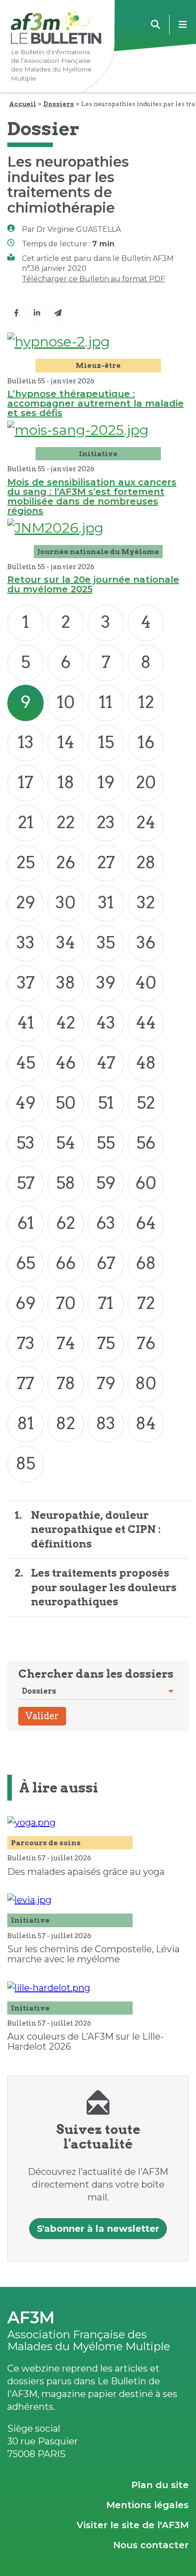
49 (26, 1103)
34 (66, 942)
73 (26, 1343)
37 (26, 983)
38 (66, 983)
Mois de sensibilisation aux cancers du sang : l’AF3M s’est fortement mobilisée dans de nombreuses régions (92, 496)
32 (146, 902)
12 (146, 702)
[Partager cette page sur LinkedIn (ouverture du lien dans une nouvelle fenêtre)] (37, 313)
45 (26, 1063)
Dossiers (59, 104)
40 (146, 983)
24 (146, 822)
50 (66, 1103)
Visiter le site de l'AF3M (133, 2525)
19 (106, 782)
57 (26, 1183)
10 (66, 702)
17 (26, 782)
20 (146, 782)
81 (26, 1423)
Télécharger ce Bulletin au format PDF (93, 279)
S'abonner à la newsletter (98, 2229)
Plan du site (160, 2485)
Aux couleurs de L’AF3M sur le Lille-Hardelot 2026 (85, 2041)
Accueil (23, 104)
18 (66, 782)
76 (146, 1343)
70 (66, 1303)
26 (66, 862)
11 (106, 702)
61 (26, 1223)
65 (26, 1263)
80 (146, 1383)
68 (146, 1263)
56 (146, 1143)
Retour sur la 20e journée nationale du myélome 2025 (93, 584)
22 (66, 822)
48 (146, 1063)
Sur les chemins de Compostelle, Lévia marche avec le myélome (93, 1954)
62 (66, 1223)
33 (26, 942)
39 (106, 983)
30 (66, 902)
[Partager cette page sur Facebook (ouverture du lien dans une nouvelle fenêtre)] (16, 313)
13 (26, 742)
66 (66, 1263)
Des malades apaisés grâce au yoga (86, 1872)
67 (106, 1263)
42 (66, 1023)
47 (106, 1063)
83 (106, 1423)
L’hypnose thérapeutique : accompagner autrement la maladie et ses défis (95, 403)
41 (26, 1023)
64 (146, 1223)
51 (106, 1103)
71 (106, 1303)
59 (106, 1183)
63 (106, 1223)
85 (26, 1463)
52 (146, 1103)
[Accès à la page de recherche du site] (155, 25)
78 (66, 1383)
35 (106, 942)
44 (146, 1023)
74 (66, 1343)
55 (106, 1143)
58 (66, 1183)
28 (146, 862)
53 (26, 1143)
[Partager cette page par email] (57, 313)
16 (146, 742)
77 (26, 1383)
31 (106, 902)
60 (146, 1183)
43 (106, 1023)
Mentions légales (147, 2505)
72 (146, 1303)
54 (66, 1143)
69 (26, 1303)
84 (146, 1423)
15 (106, 742)
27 (106, 862)
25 (26, 862)
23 (106, 822)
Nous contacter (151, 2545)
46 (66, 1063)
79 (106, 1383)
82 (66, 1423)
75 (106, 1343)
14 (66, 742)
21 (26, 822)
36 (146, 942)
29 (26, 902)
